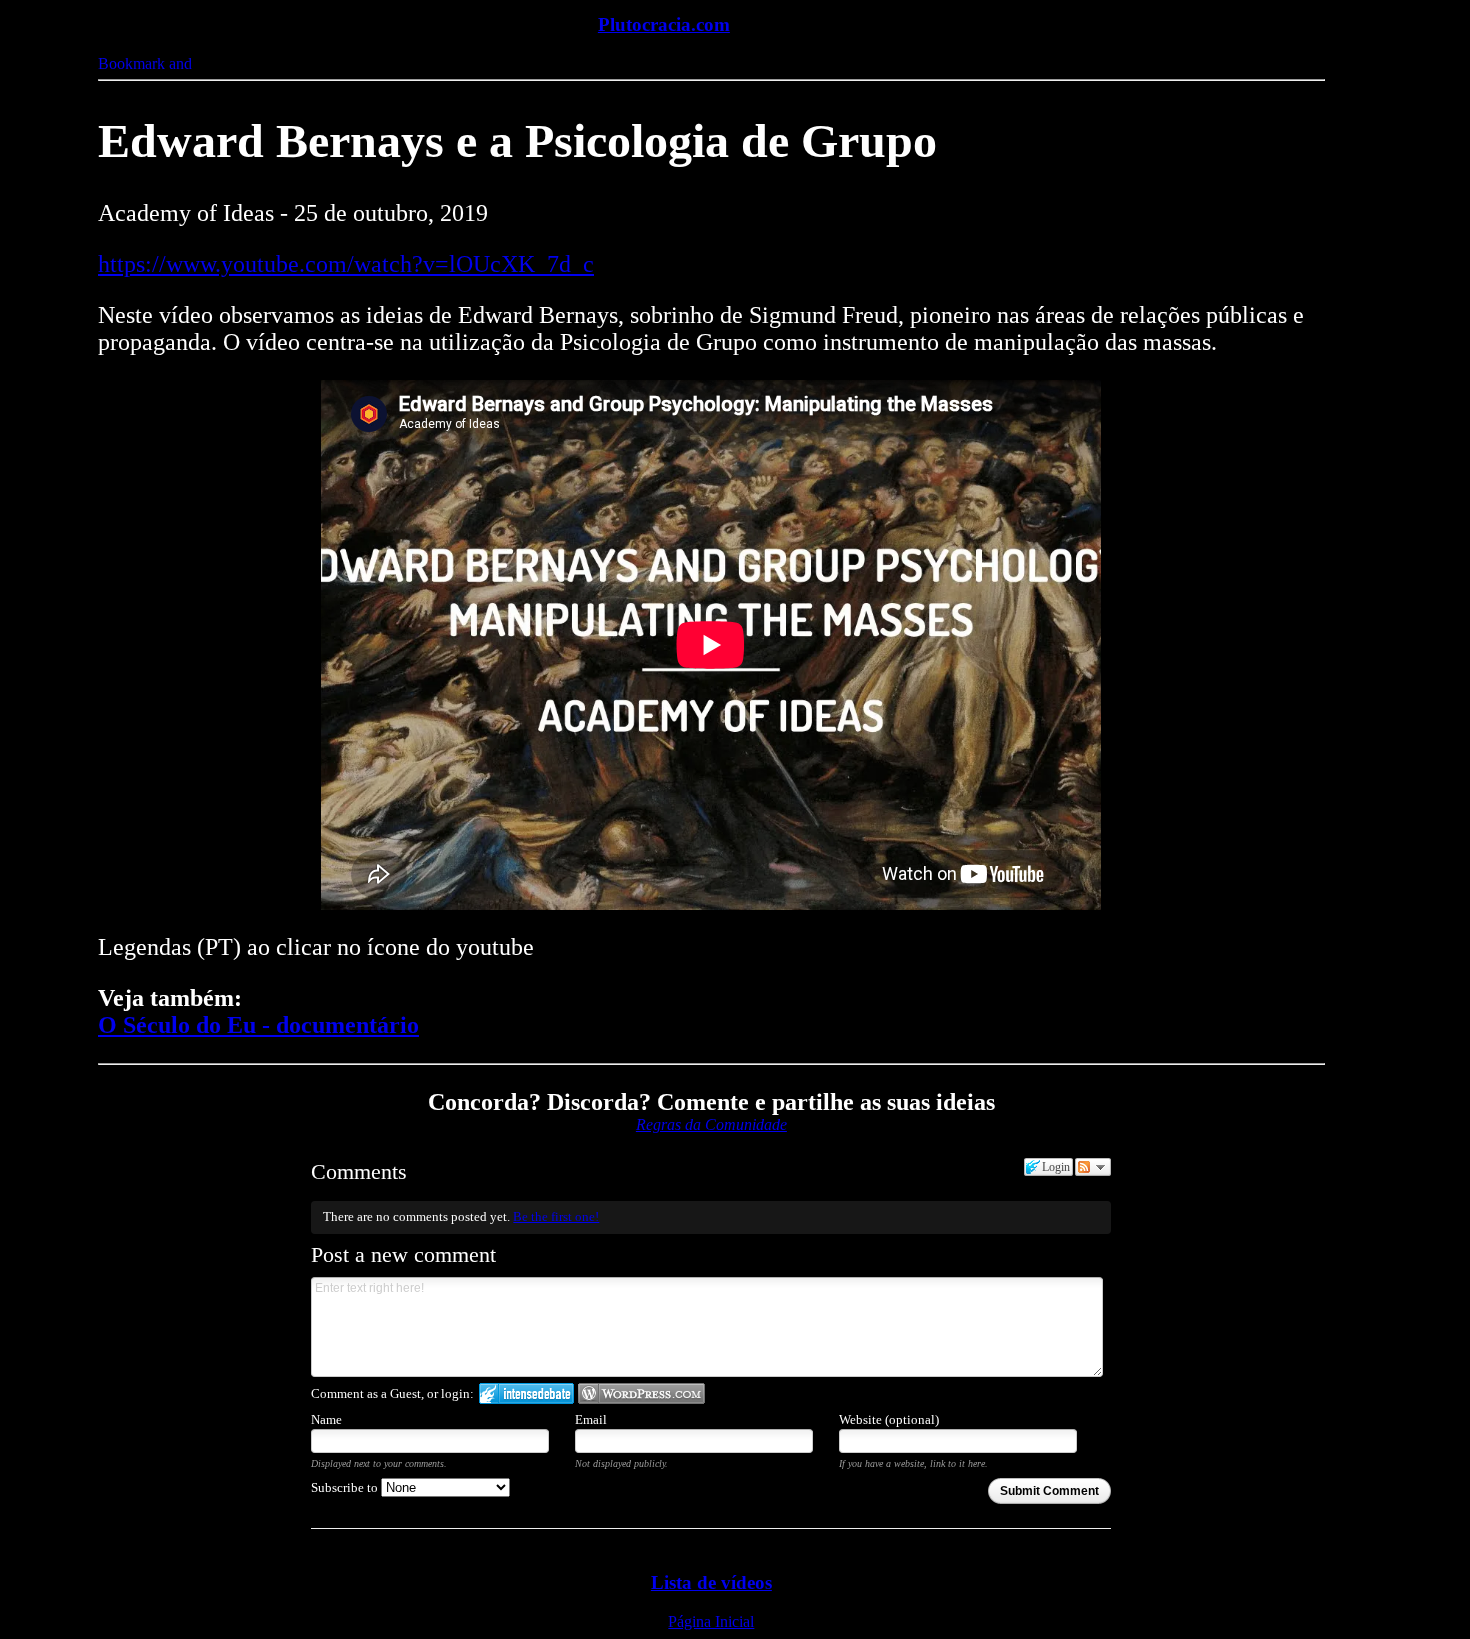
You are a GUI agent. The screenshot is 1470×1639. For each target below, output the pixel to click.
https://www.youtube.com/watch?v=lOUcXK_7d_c (346, 264)
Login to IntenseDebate (526, 1393)
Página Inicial (711, 1621)
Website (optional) (889, 1419)
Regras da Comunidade (711, 1124)
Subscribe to (346, 1487)
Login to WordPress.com (641, 1393)
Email (591, 1419)
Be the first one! (556, 1216)
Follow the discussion (1093, 1167)
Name (326, 1419)
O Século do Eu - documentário (258, 1025)
